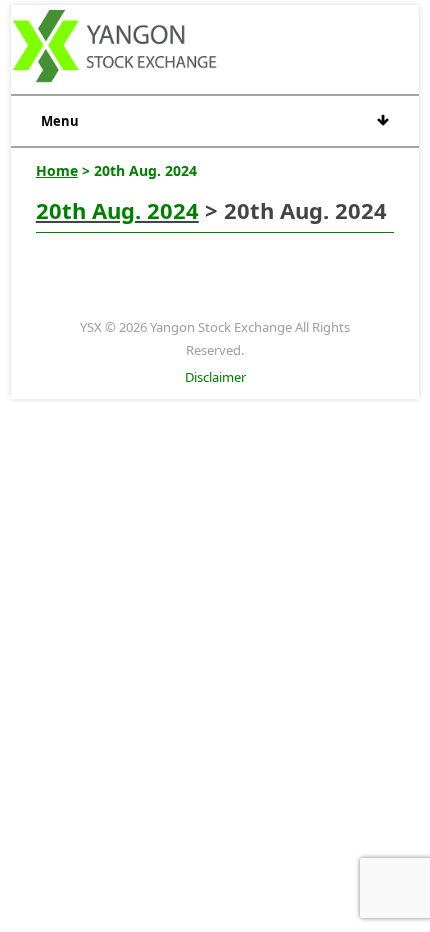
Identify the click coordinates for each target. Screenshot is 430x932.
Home (57, 170)
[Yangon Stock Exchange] (115, 49)
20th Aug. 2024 (117, 210)
